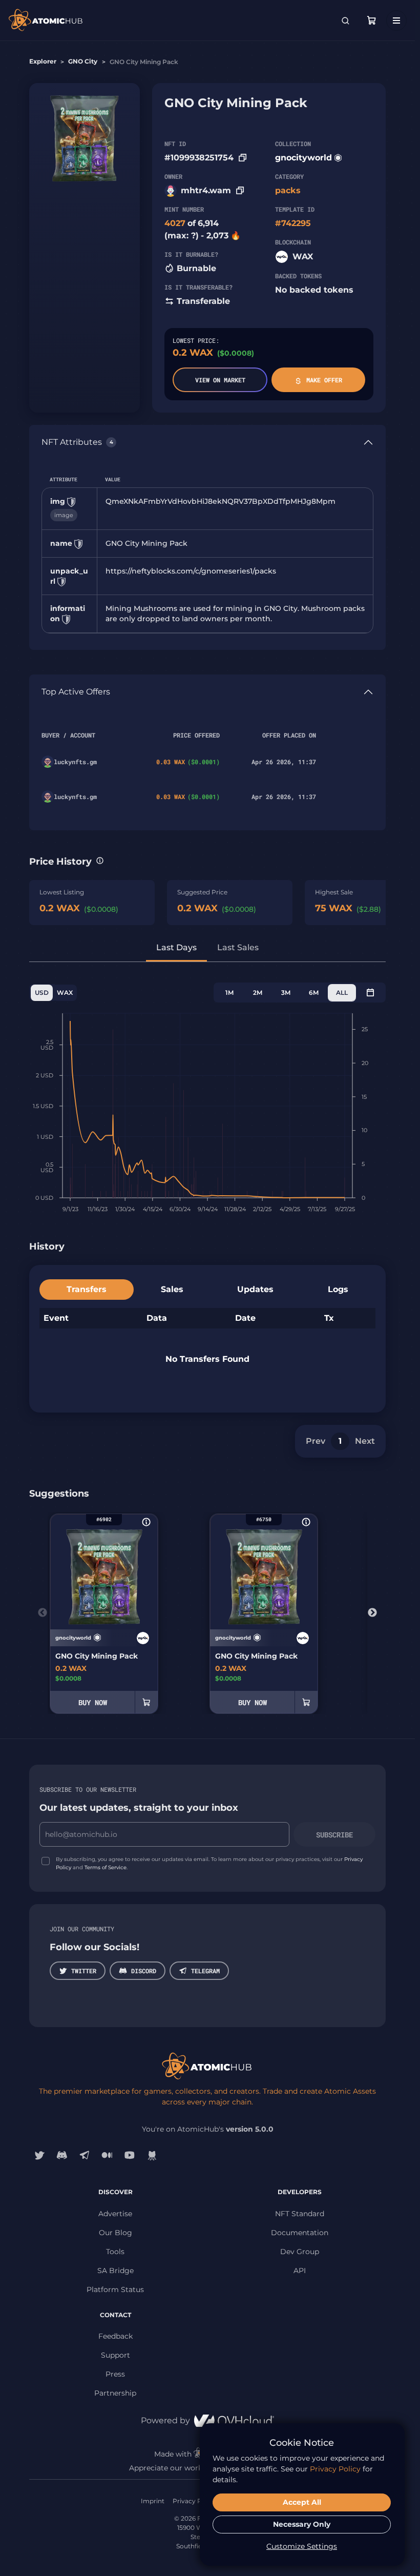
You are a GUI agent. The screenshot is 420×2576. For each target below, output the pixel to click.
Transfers (87, 1289)
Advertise (115, 2214)
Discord (144, 1971)
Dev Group (300, 2252)
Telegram (205, 1971)
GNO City (83, 61)
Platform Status (115, 2289)
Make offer (324, 380)
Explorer (43, 61)
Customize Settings (302, 2546)
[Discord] (62, 2155)
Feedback (115, 2336)
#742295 (293, 223)
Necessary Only (302, 2524)
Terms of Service (106, 1867)
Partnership (115, 2393)
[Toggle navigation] (396, 21)
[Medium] (107, 2155)
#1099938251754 (199, 158)
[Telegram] (85, 2155)
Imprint (153, 2501)
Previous (43, 1613)
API (300, 2271)
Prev (316, 1441)
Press (115, 2374)
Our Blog (115, 2233)
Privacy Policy (194, 2501)
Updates (255, 1289)
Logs (338, 1289)
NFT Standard (300, 2214)
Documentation (300, 2233)
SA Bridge (115, 2271)
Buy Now (93, 1702)
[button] (100, 861)
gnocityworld (303, 158)
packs (288, 190)
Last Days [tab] (176, 947)
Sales (172, 1289)
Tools (115, 2252)
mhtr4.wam (206, 190)
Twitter (84, 1971)
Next (365, 1441)
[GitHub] (152, 2155)
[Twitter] (39, 2155)
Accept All (302, 2502)
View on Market (220, 380)
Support (115, 2355)
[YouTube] (130, 2155)
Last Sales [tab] (238, 947)
